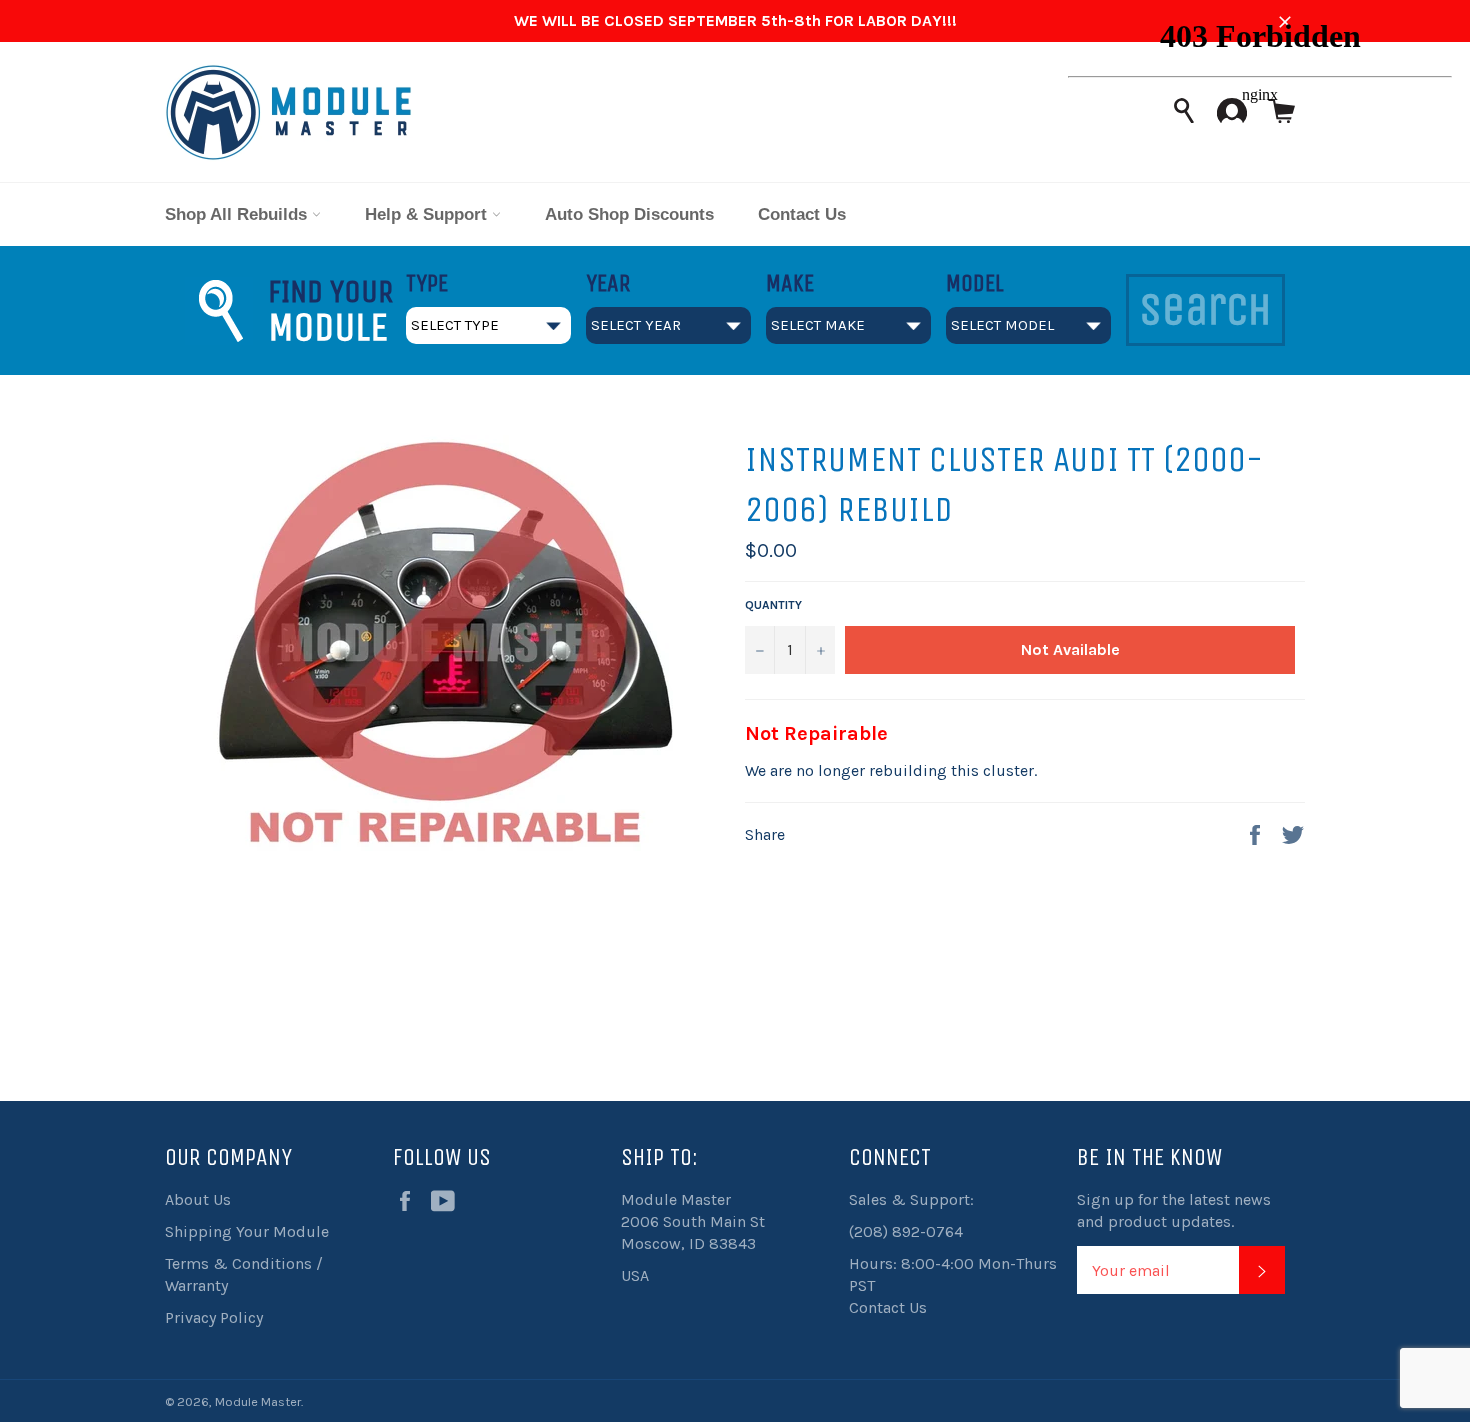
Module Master (258, 1401)
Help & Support (428, 214)
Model (975, 283)
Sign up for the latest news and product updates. (1174, 1210)
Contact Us (802, 214)
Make (790, 283)
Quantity (773, 605)
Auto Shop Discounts (629, 214)
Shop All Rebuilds (238, 214)
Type (427, 283)
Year (608, 283)
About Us (198, 1199)
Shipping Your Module (247, 1231)
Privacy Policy (214, 1317)
